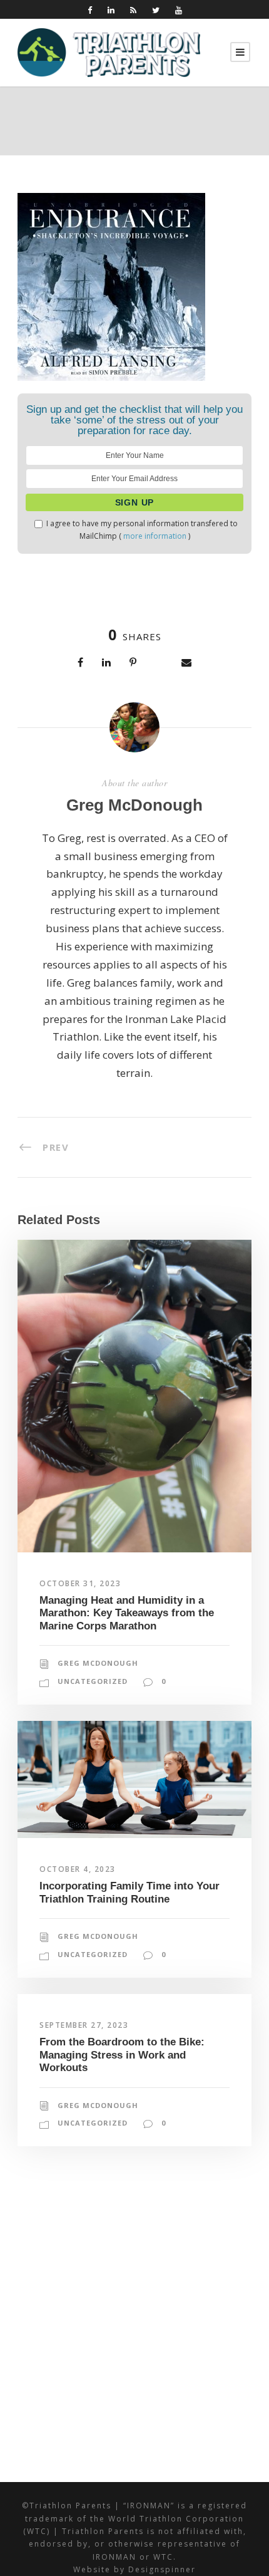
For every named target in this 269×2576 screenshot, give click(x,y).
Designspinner (162, 2569)
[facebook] (90, 10)
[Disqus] (134, 2320)
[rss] (133, 10)
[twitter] (156, 10)
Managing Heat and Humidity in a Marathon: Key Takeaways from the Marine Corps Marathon (127, 1613)
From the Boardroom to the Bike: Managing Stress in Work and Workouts (122, 2055)
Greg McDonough (134, 805)
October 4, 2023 (78, 1869)
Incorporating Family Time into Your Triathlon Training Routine (129, 1892)
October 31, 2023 (80, 1583)
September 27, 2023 (84, 2025)
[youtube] (179, 10)
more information (155, 536)
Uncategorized (93, 1681)
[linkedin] (111, 10)
